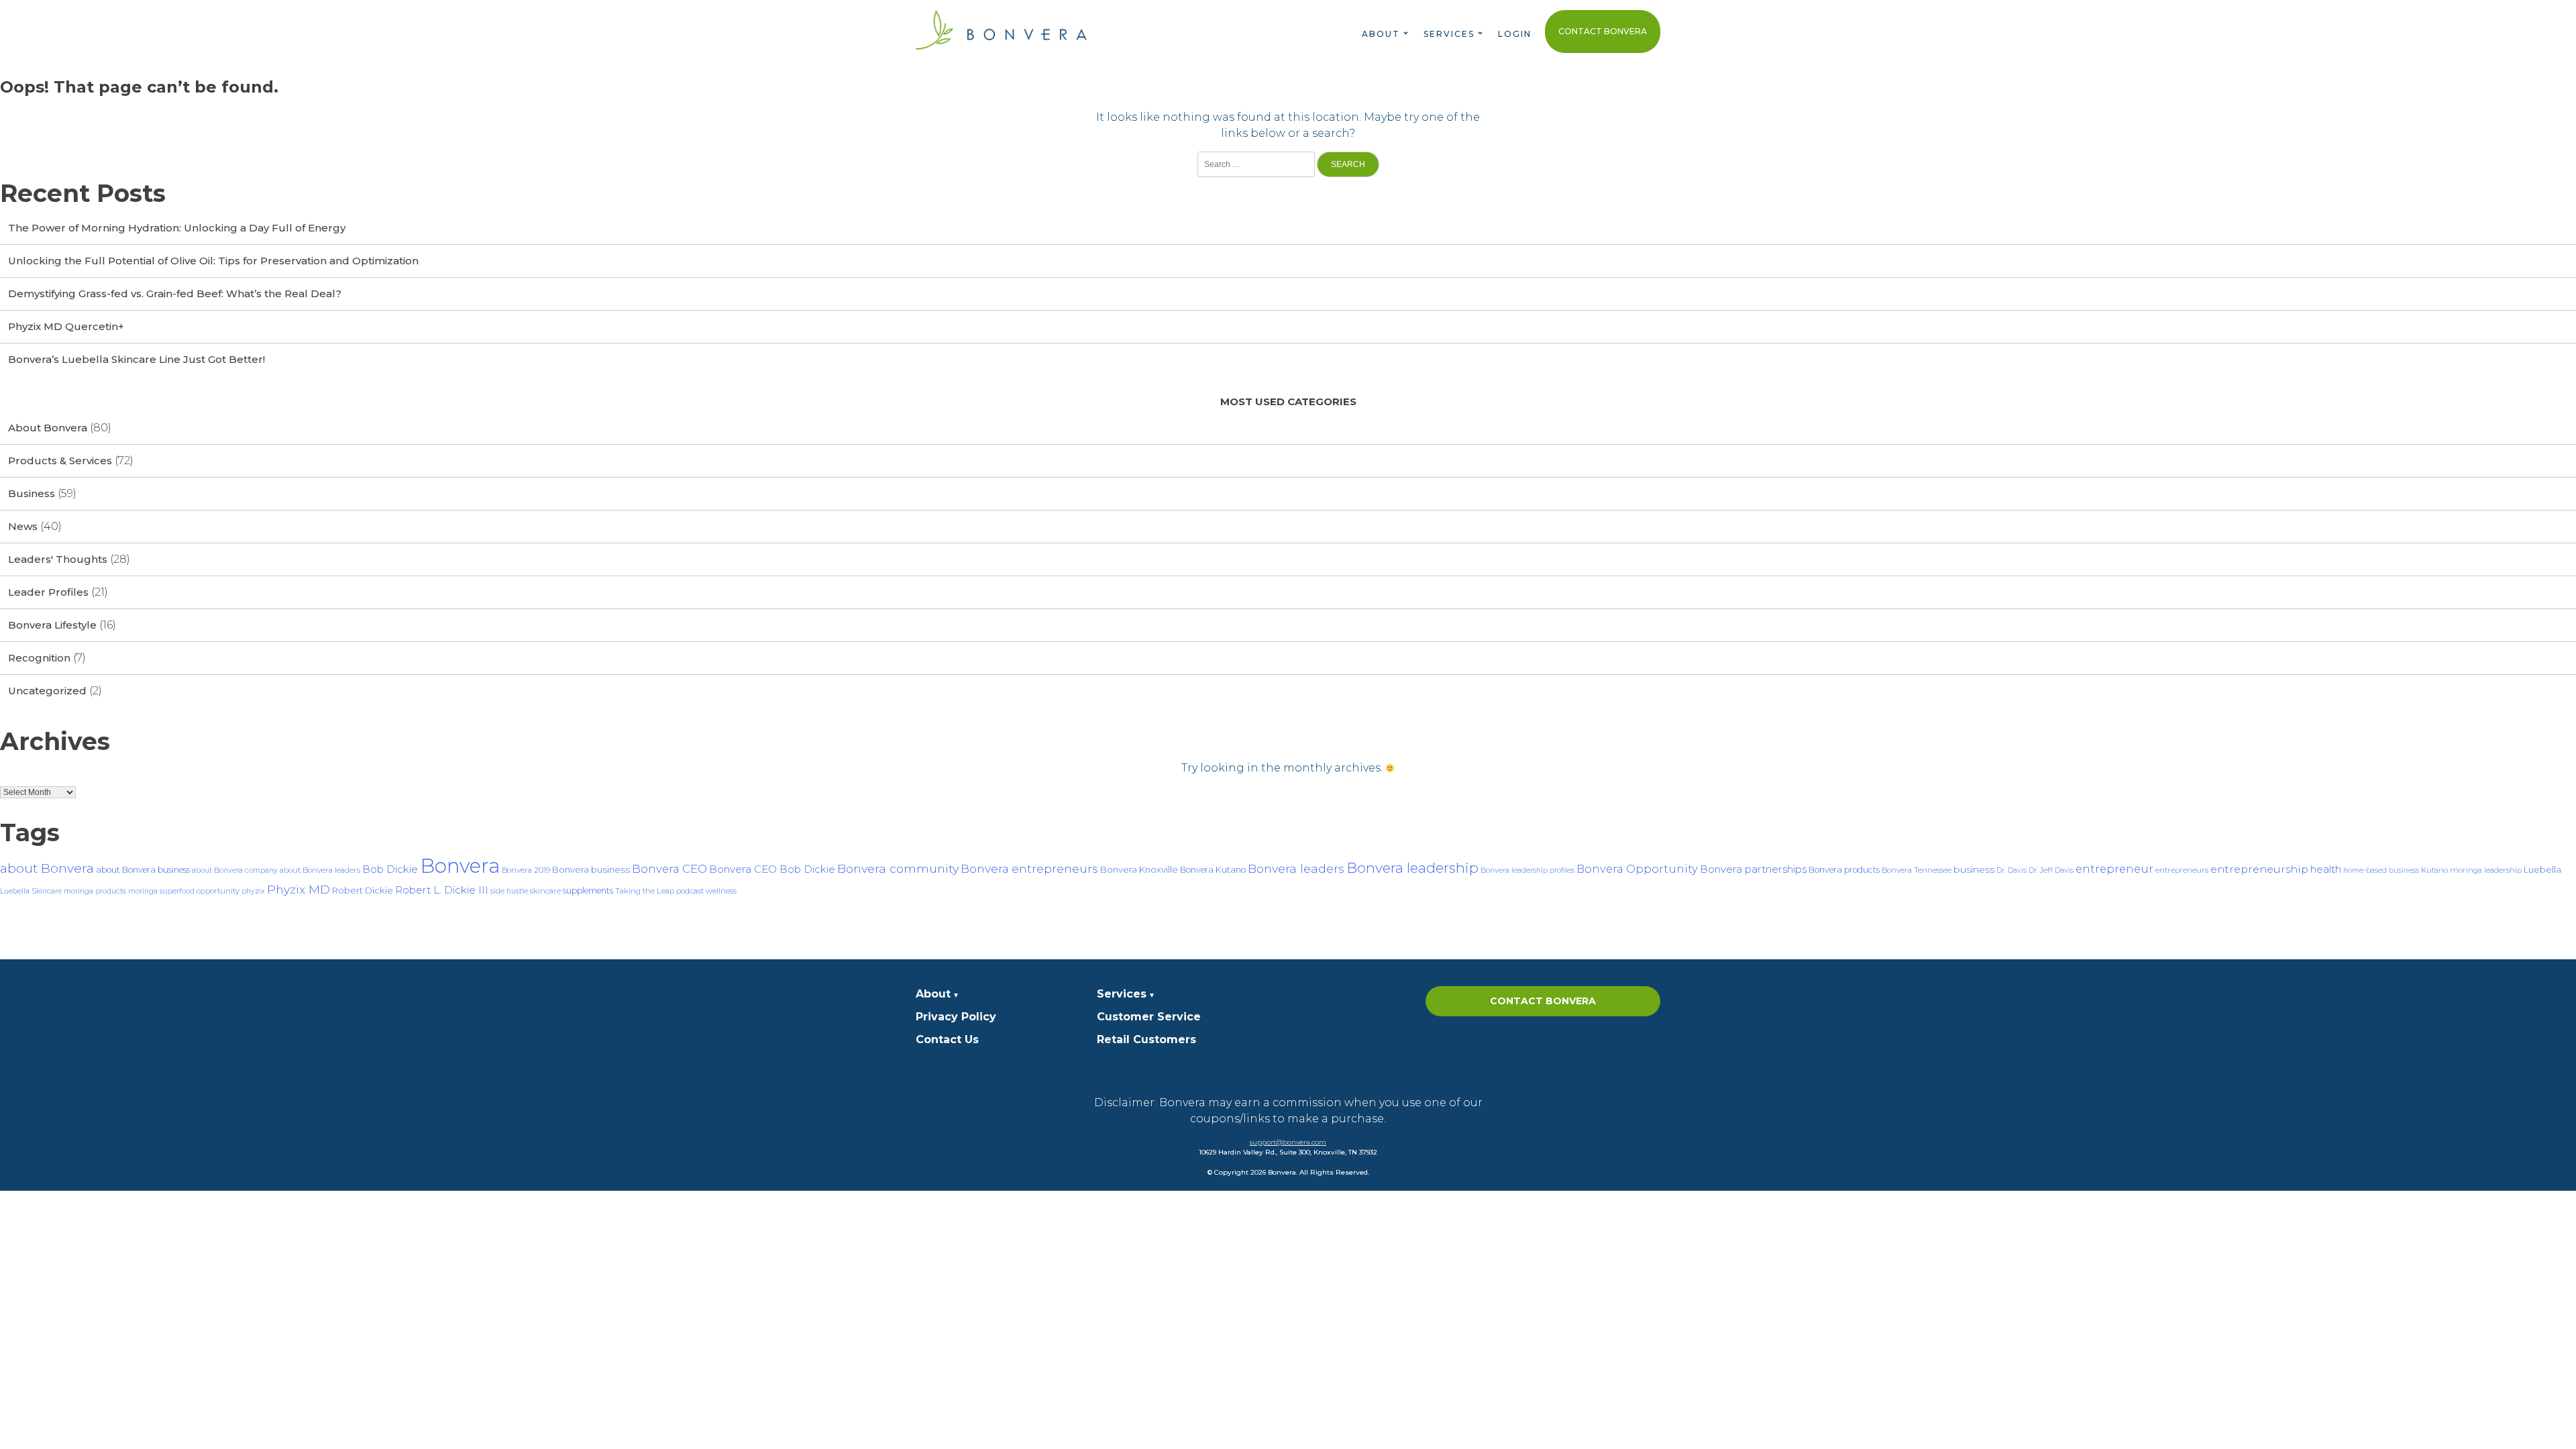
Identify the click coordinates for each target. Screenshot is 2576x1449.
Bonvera (460, 866)
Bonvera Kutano (1213, 870)
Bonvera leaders (1296, 868)
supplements (588, 891)
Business (32, 493)
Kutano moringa (2452, 870)
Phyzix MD (299, 889)
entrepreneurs (2182, 870)
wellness (721, 891)
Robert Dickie (363, 890)
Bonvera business (591, 869)
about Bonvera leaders (320, 870)
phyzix (253, 891)
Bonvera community (898, 868)
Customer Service (1149, 1017)
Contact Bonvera (1603, 31)
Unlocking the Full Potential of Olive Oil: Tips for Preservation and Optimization (213, 261)
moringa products (95, 891)
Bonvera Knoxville (1139, 869)
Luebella (2542, 869)
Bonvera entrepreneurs (1029, 868)
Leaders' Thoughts (58, 559)
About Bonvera (48, 428)
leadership (2503, 870)
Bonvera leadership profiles (1527, 870)
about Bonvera (47, 868)
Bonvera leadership (1412, 868)
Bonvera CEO (669, 869)
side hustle (509, 891)
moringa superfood (161, 891)
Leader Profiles (48, 592)
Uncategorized (47, 691)
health (2326, 869)
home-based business (2381, 870)
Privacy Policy (956, 1017)
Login (1515, 34)
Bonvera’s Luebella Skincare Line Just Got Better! (137, 359)
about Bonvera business (143, 870)
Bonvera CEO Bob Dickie (772, 869)
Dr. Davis (2011, 870)
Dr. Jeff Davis (2051, 870)
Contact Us (947, 1039)
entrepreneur (2114, 869)
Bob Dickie (390, 869)
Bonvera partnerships (1753, 869)
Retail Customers (1146, 1039)
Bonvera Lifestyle (52, 625)
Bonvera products (1844, 870)
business (1974, 869)
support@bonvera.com (1288, 1142)
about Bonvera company (235, 870)
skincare (545, 891)
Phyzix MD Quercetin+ (66, 326)
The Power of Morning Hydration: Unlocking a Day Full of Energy (177, 228)
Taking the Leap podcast (659, 891)
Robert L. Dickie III (442, 890)
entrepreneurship (2259, 869)
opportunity (218, 891)
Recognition (39, 658)
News (23, 526)
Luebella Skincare (31, 891)
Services (1122, 994)
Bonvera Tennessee (1917, 870)
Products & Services (60, 461)
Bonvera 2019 (526, 870)
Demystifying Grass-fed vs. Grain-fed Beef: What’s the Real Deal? (175, 293)
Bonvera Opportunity (1637, 869)
